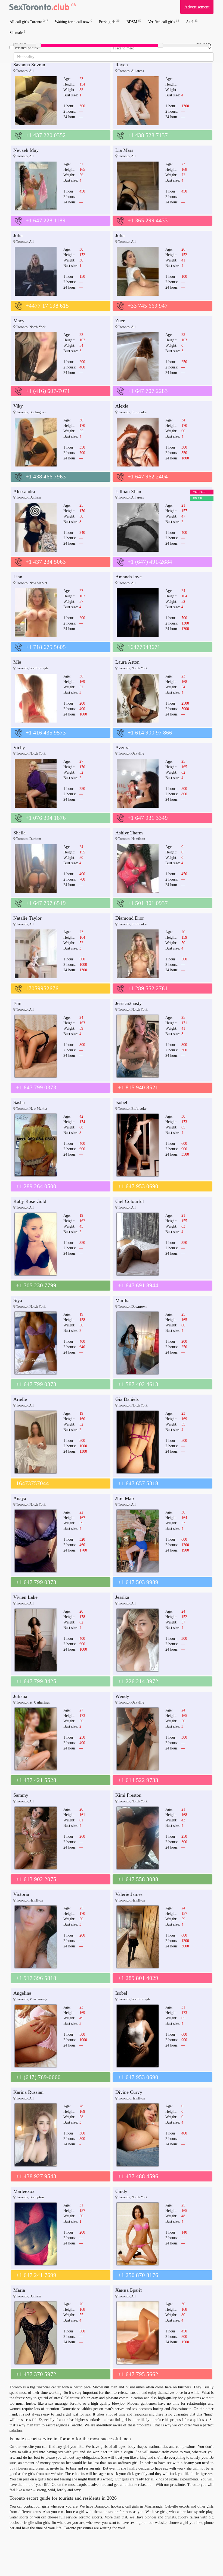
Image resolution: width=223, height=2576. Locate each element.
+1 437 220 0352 (46, 135)
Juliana (20, 1696)
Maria (19, 2290)
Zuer (120, 321)
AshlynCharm (129, 833)
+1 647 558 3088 (138, 1879)
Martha (122, 1300)
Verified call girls (164, 22)
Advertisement (197, 7)
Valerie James (129, 1894)
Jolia (18, 235)
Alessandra (24, 491)
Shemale (17, 32)
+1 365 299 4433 (148, 220)
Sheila (19, 833)
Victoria (21, 1894)
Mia (17, 662)
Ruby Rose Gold (30, 1201)
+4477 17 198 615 (47, 306)
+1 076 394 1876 (46, 818)
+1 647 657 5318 (138, 1483)
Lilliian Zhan (128, 491)
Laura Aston (127, 662)
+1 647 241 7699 (36, 2275)
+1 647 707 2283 (148, 391)
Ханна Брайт (129, 2290)
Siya (18, 1300)
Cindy (121, 2191)
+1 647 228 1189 (46, 220)
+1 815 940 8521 (138, 1087)
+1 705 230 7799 (36, 1285)
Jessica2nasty (128, 1003)
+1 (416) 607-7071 (48, 391)
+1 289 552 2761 (148, 988)
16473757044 (32, 1483)
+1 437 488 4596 (138, 2176)
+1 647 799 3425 (36, 1681)
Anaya (20, 1498)
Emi (17, 1003)
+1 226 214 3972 (138, 1681)
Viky (18, 406)
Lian (18, 577)
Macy (19, 321)
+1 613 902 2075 (36, 1879)
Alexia (122, 406)
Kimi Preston (128, 1795)
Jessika (122, 1597)
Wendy (122, 1696)
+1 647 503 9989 (138, 1582)
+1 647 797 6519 (46, 903)
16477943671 (144, 647)
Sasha (19, 1102)
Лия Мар (125, 1498)
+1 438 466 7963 (46, 477)
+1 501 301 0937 (148, 903)
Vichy (19, 748)
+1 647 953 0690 (138, 1186)
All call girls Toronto (29, 22)
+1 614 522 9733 (138, 1780)
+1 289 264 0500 (36, 1186)
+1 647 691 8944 (138, 1285)
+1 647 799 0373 (36, 1087)
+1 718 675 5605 (46, 647)
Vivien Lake (25, 1597)
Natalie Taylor (27, 918)
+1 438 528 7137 (148, 135)
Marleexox (24, 2191)
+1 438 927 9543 (36, 2176)
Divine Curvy (129, 2092)
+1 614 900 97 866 (150, 733)
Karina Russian (28, 2092)
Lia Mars (124, 150)
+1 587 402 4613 (138, 1384)
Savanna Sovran (29, 65)
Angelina (22, 1993)
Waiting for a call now (74, 22)
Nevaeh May (26, 150)
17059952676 (42, 988)
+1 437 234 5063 (46, 562)
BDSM (134, 22)
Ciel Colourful (130, 1201)
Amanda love (128, 577)
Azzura (122, 748)
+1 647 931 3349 (148, 818)
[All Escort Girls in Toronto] (42, 7)
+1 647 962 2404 (148, 477)
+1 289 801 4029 (138, 1978)
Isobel (121, 1102)
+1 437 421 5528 (36, 1780)
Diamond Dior (130, 918)
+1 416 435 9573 (46, 733)
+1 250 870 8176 (138, 2275)
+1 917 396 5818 (36, 1978)
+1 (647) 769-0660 (38, 2077)
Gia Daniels (127, 1399)
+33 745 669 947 (148, 306)
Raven (122, 65)
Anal (192, 22)
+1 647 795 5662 (138, 2374)
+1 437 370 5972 (36, 2374)
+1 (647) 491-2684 (150, 562)
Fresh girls (109, 22)
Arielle (20, 1399)
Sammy (21, 1795)
